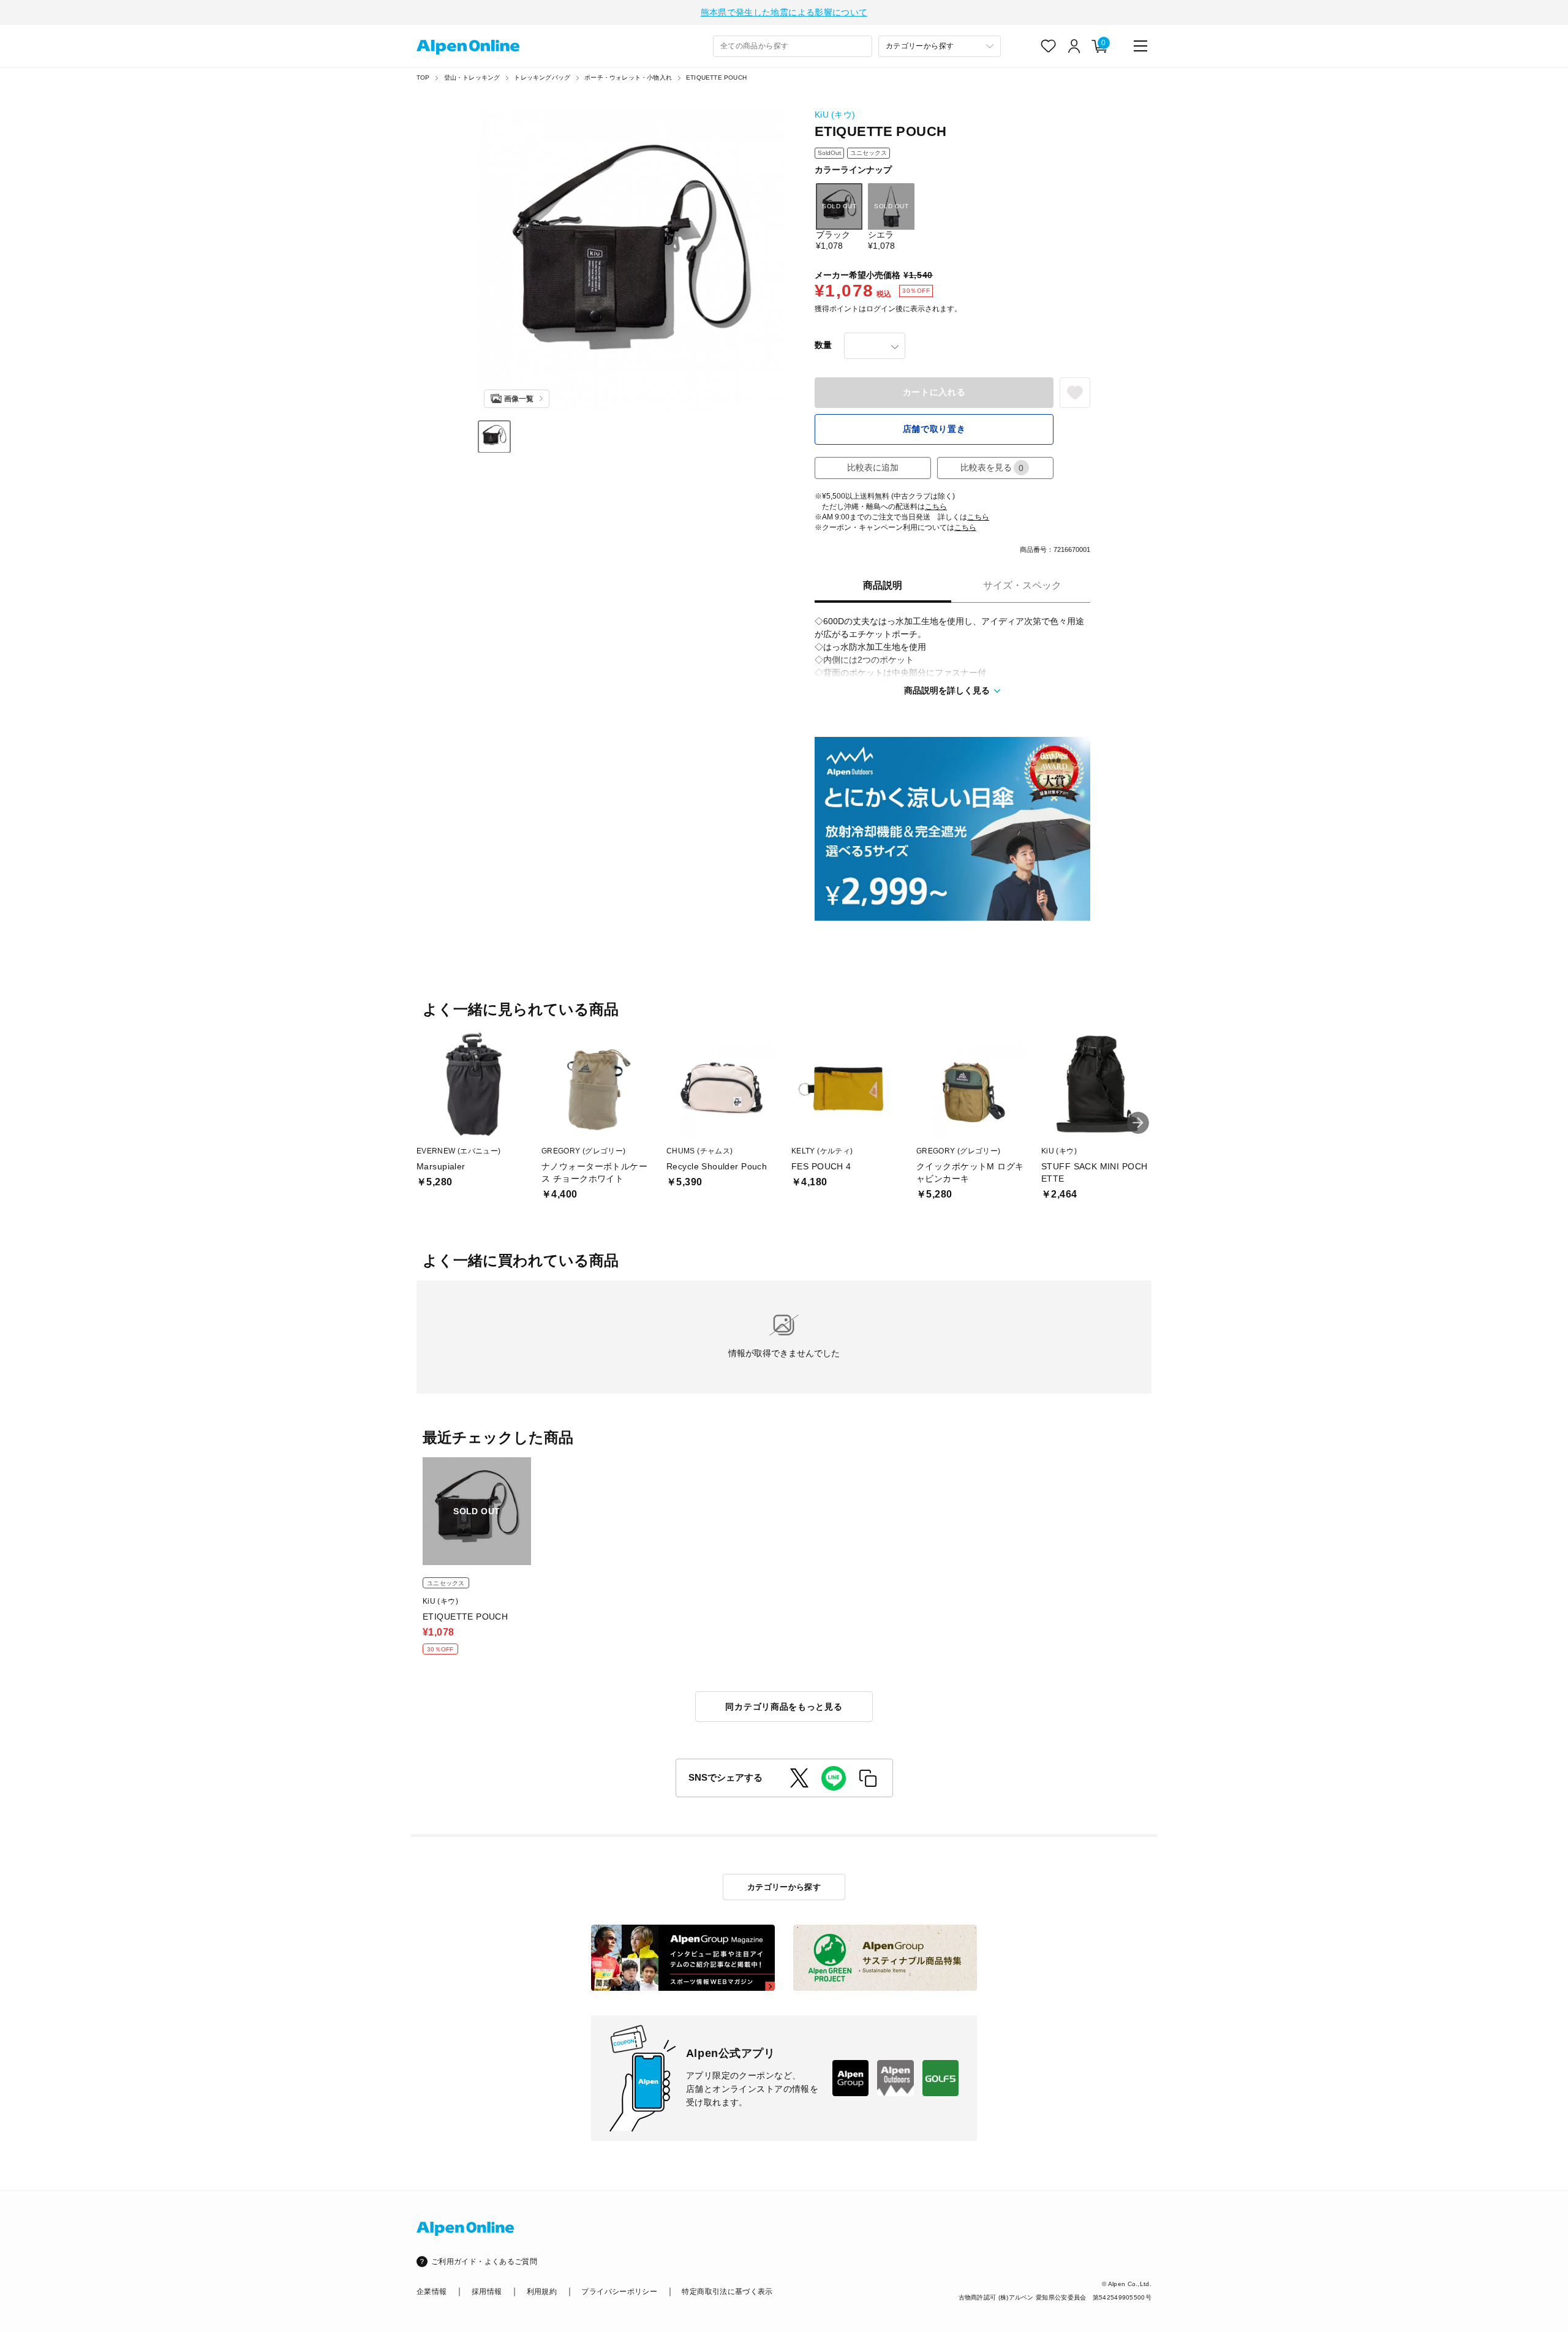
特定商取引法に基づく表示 (727, 2292)
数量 (823, 345)
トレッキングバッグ (542, 77)
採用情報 (487, 2292)
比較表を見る (992, 468)
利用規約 (542, 2292)
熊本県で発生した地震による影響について (784, 12)
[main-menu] (1140, 46)
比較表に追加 (873, 467)
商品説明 (883, 585)
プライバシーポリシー (619, 2292)
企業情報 (432, 2292)
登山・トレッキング (472, 77)
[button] (1138, 1123)
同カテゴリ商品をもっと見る (784, 1707)
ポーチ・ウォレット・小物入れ (628, 77)
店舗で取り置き (934, 429)
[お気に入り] (1049, 46)
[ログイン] (1074, 46)
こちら (936, 507)
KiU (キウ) (835, 115)
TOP (423, 77)
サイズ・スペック (1022, 585)
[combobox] (793, 46)
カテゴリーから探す (784, 1887)
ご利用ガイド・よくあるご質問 (484, 2262)
